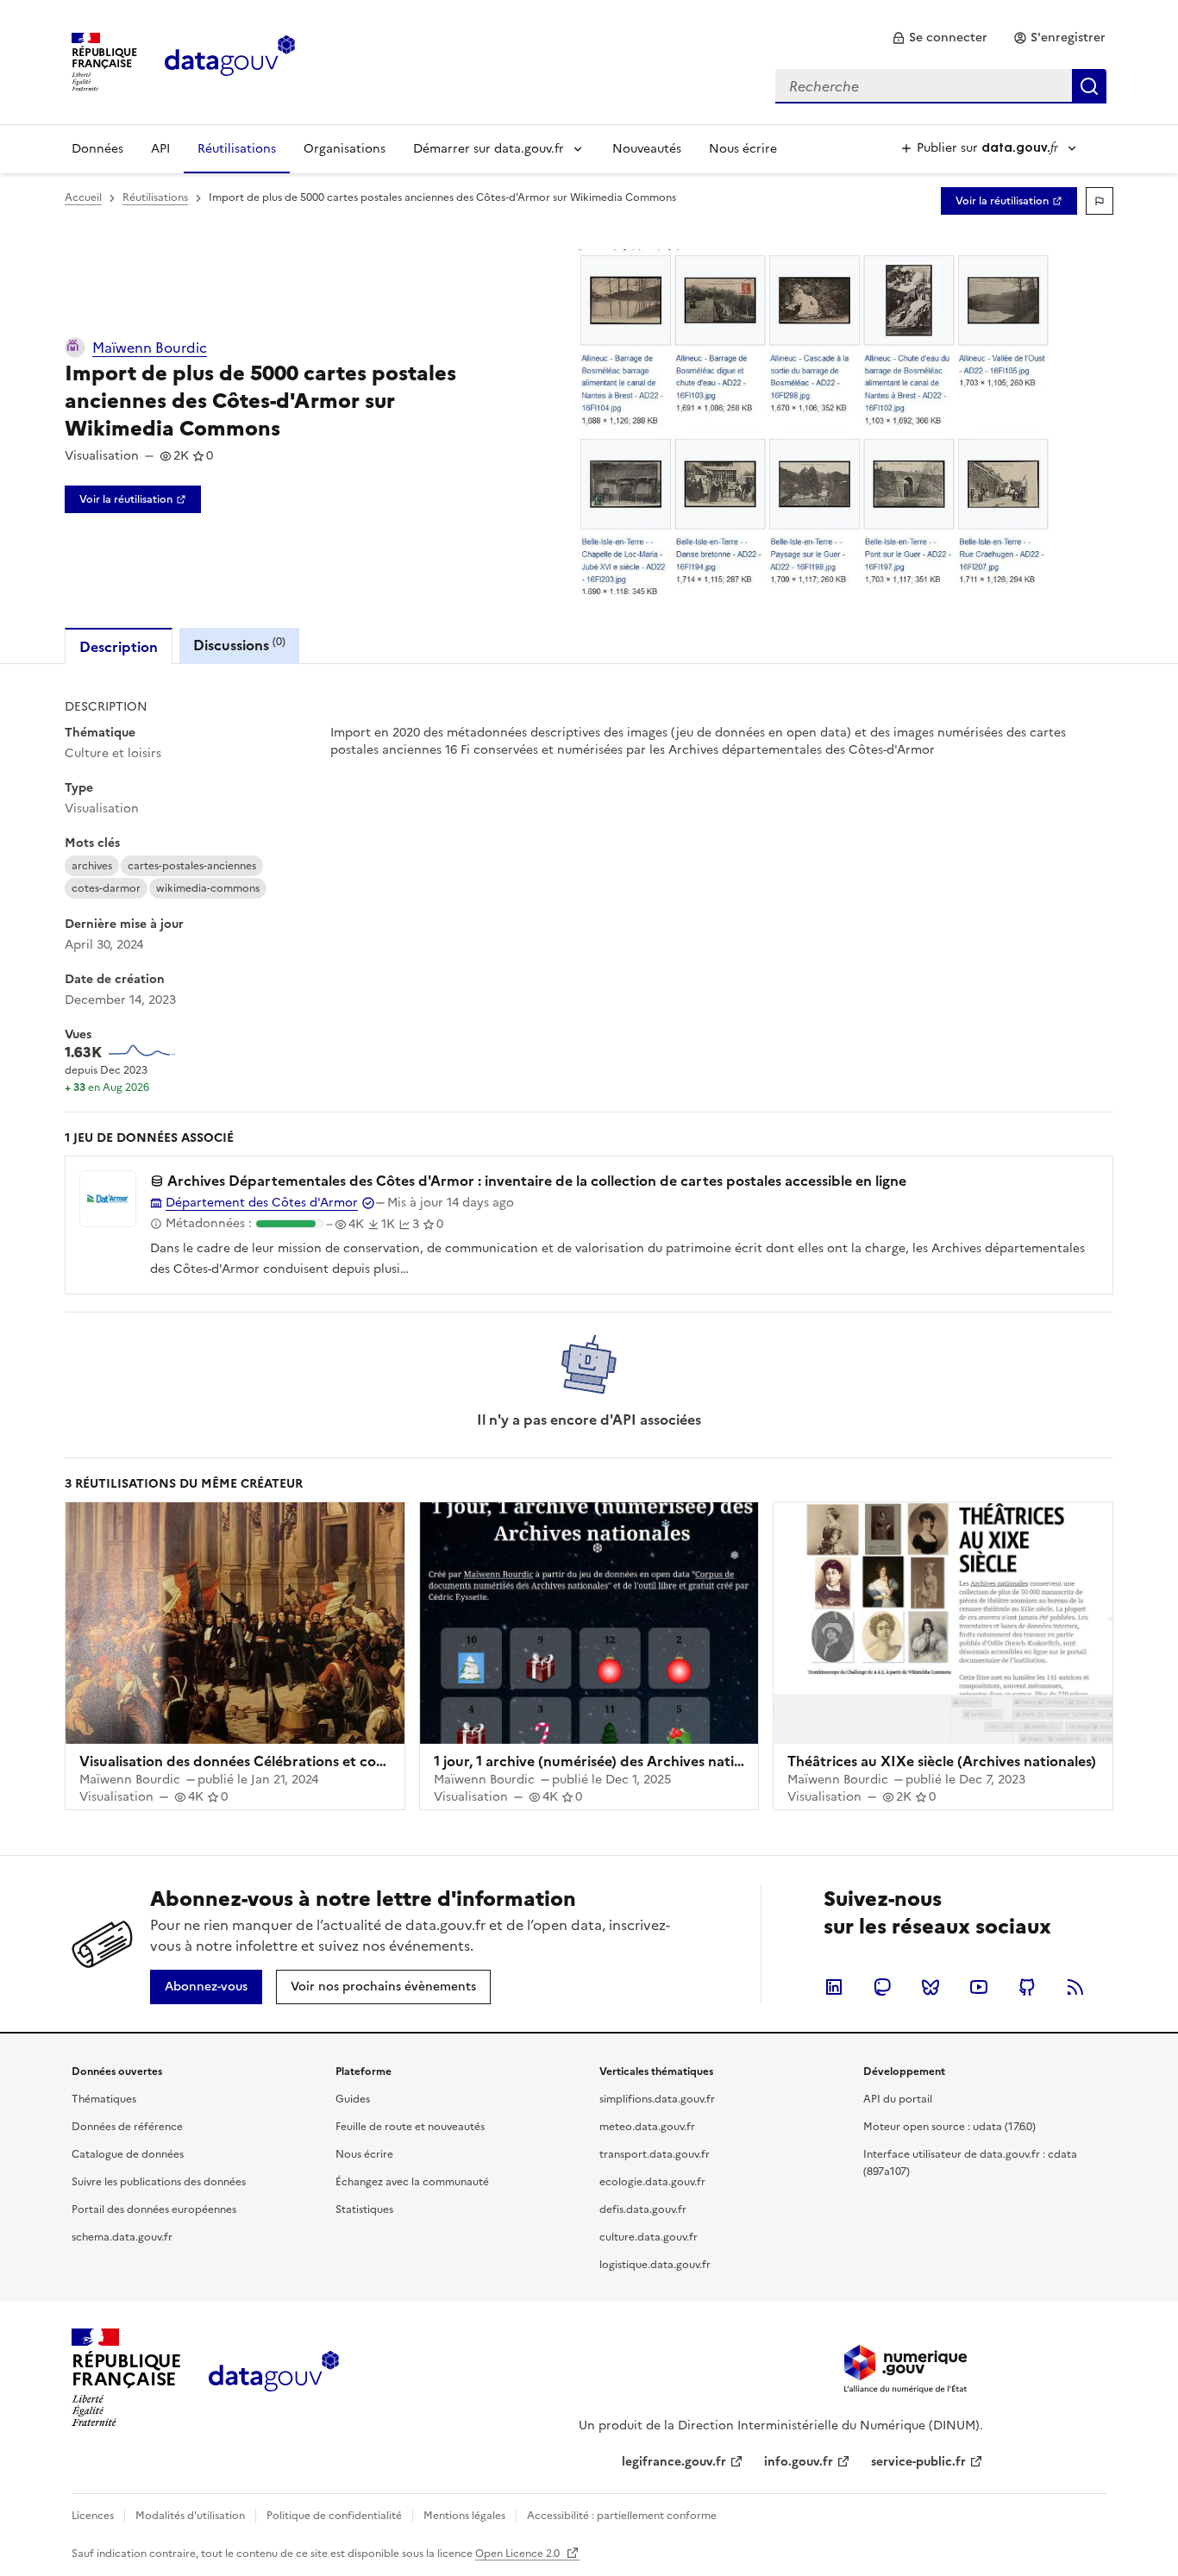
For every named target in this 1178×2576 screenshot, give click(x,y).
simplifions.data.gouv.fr (657, 2099)
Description (119, 647)
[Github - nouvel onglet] (1027, 1987)
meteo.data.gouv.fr (647, 2127)
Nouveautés (647, 149)
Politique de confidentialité (334, 2516)
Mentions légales (464, 2516)
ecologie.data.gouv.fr (652, 2182)
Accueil (83, 197)
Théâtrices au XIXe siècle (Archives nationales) (942, 1761)
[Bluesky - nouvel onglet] (930, 1987)
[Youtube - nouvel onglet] (979, 1987)
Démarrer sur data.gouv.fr (489, 149)
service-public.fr (918, 2462)
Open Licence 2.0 (519, 2554)
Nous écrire (743, 149)
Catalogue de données (128, 2154)
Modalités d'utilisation (190, 2516)
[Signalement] (1100, 201)
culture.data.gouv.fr (649, 2237)
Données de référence (127, 2127)
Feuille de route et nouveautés (410, 2127)
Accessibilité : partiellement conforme (622, 2516)
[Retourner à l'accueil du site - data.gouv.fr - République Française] (274, 2378)
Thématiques (104, 2099)
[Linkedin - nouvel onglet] (834, 1987)
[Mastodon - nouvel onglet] (882, 1987)
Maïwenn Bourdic (150, 348)
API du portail (898, 2099)
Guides (353, 2099)
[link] (940, 38)
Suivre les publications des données (159, 2182)
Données (97, 149)
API (160, 149)
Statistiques (364, 2209)
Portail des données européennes (154, 2209)
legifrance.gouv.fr (674, 2462)
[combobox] (941, 86)
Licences (93, 2516)
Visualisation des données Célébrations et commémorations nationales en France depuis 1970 (390, 1761)
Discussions (239, 645)
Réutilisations (237, 149)
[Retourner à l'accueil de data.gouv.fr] (230, 60)
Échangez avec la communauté (412, 2182)
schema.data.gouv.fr (122, 2237)
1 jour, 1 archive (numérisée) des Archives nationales (605, 1761)
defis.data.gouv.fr (643, 2209)
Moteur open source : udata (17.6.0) (949, 2127)
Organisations (345, 149)
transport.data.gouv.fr (655, 2154)
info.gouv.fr (799, 2462)
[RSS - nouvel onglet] (1075, 1987)
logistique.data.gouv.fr (655, 2265)
